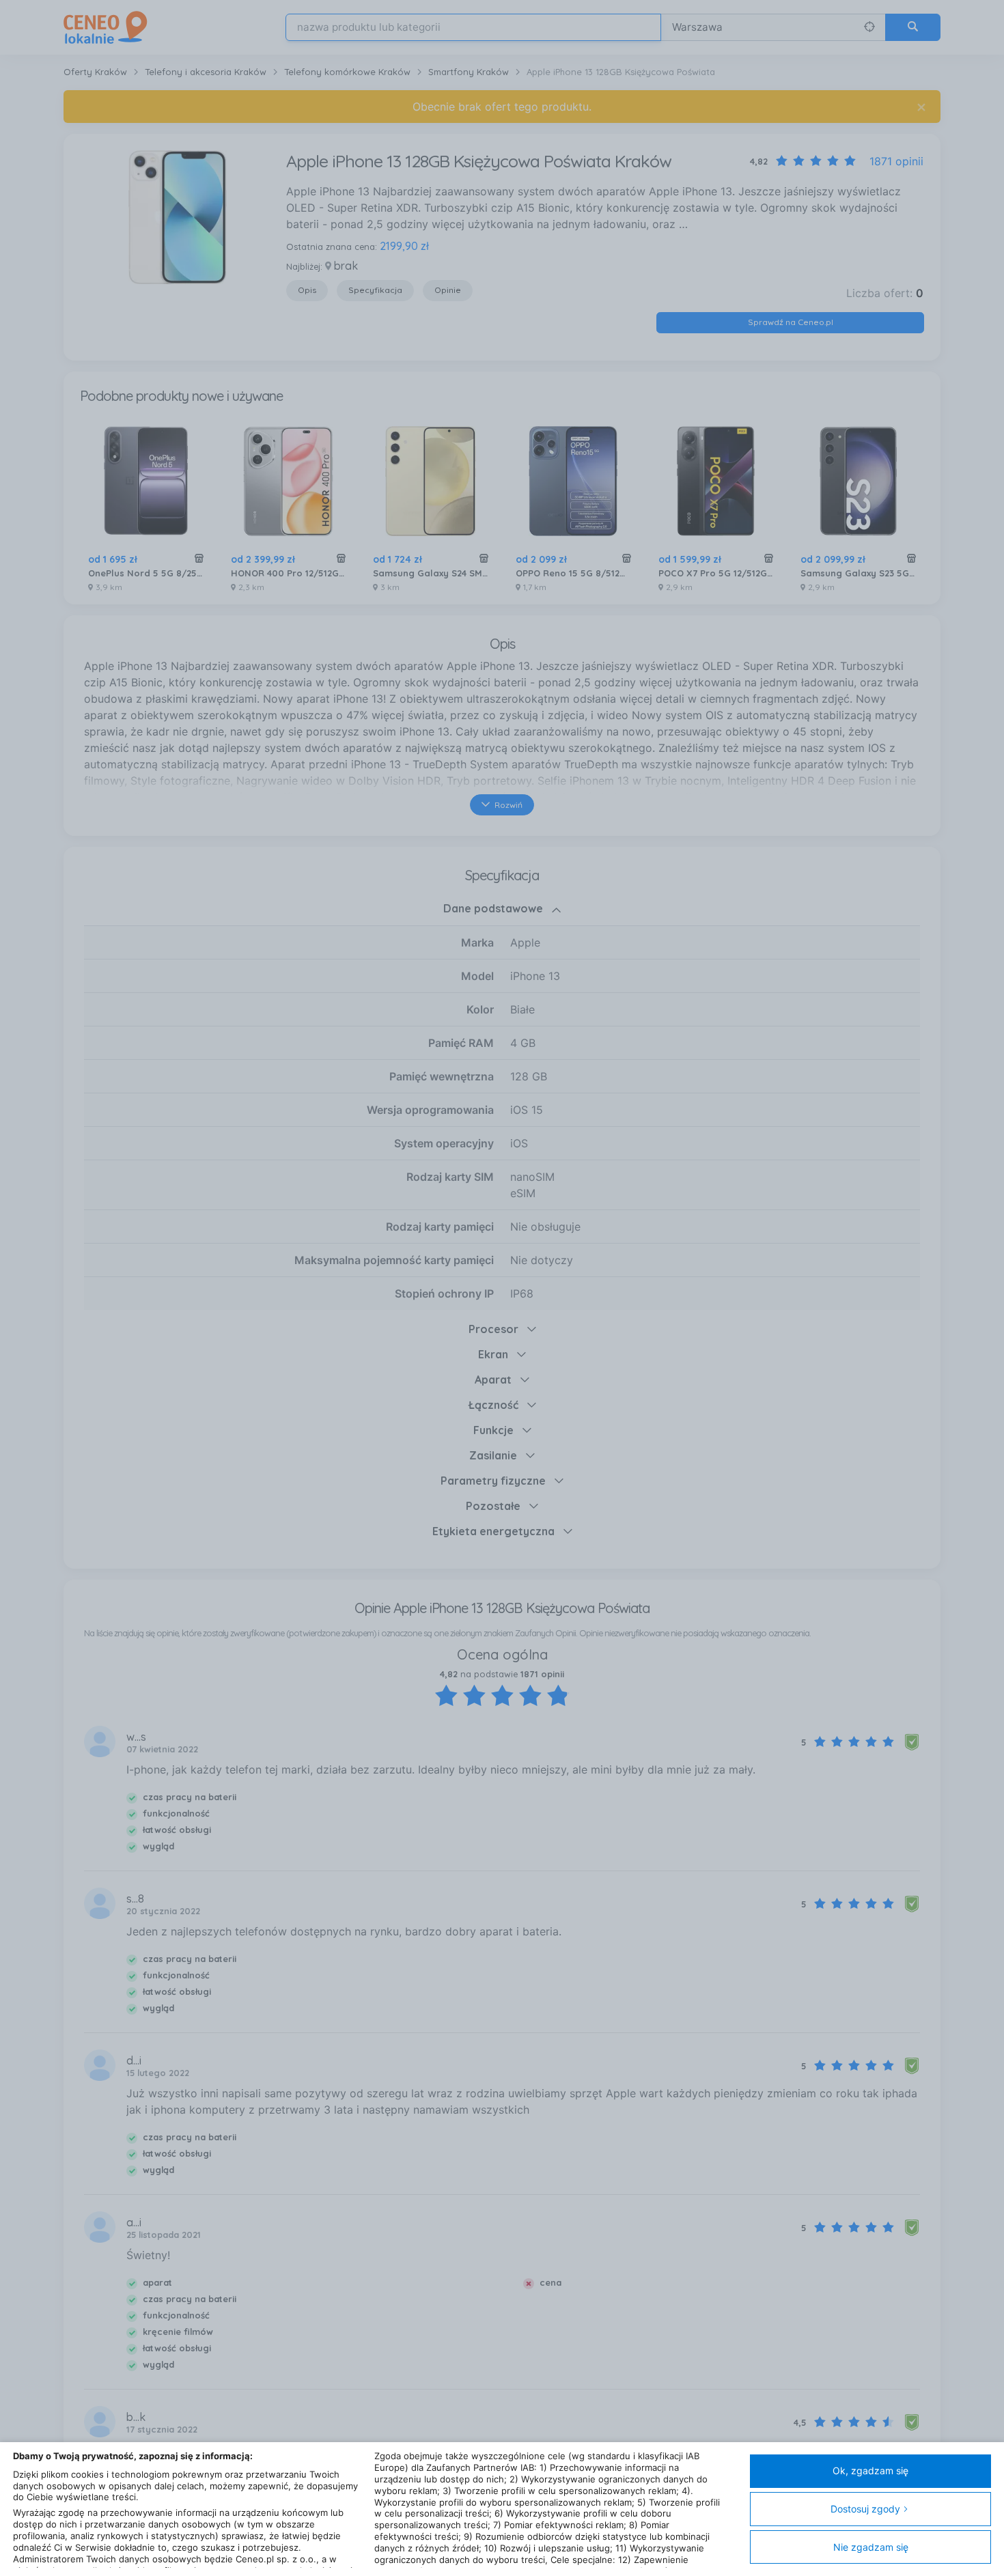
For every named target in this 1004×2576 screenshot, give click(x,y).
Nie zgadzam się (871, 2547)
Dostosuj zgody (865, 2509)
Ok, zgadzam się (870, 2470)
